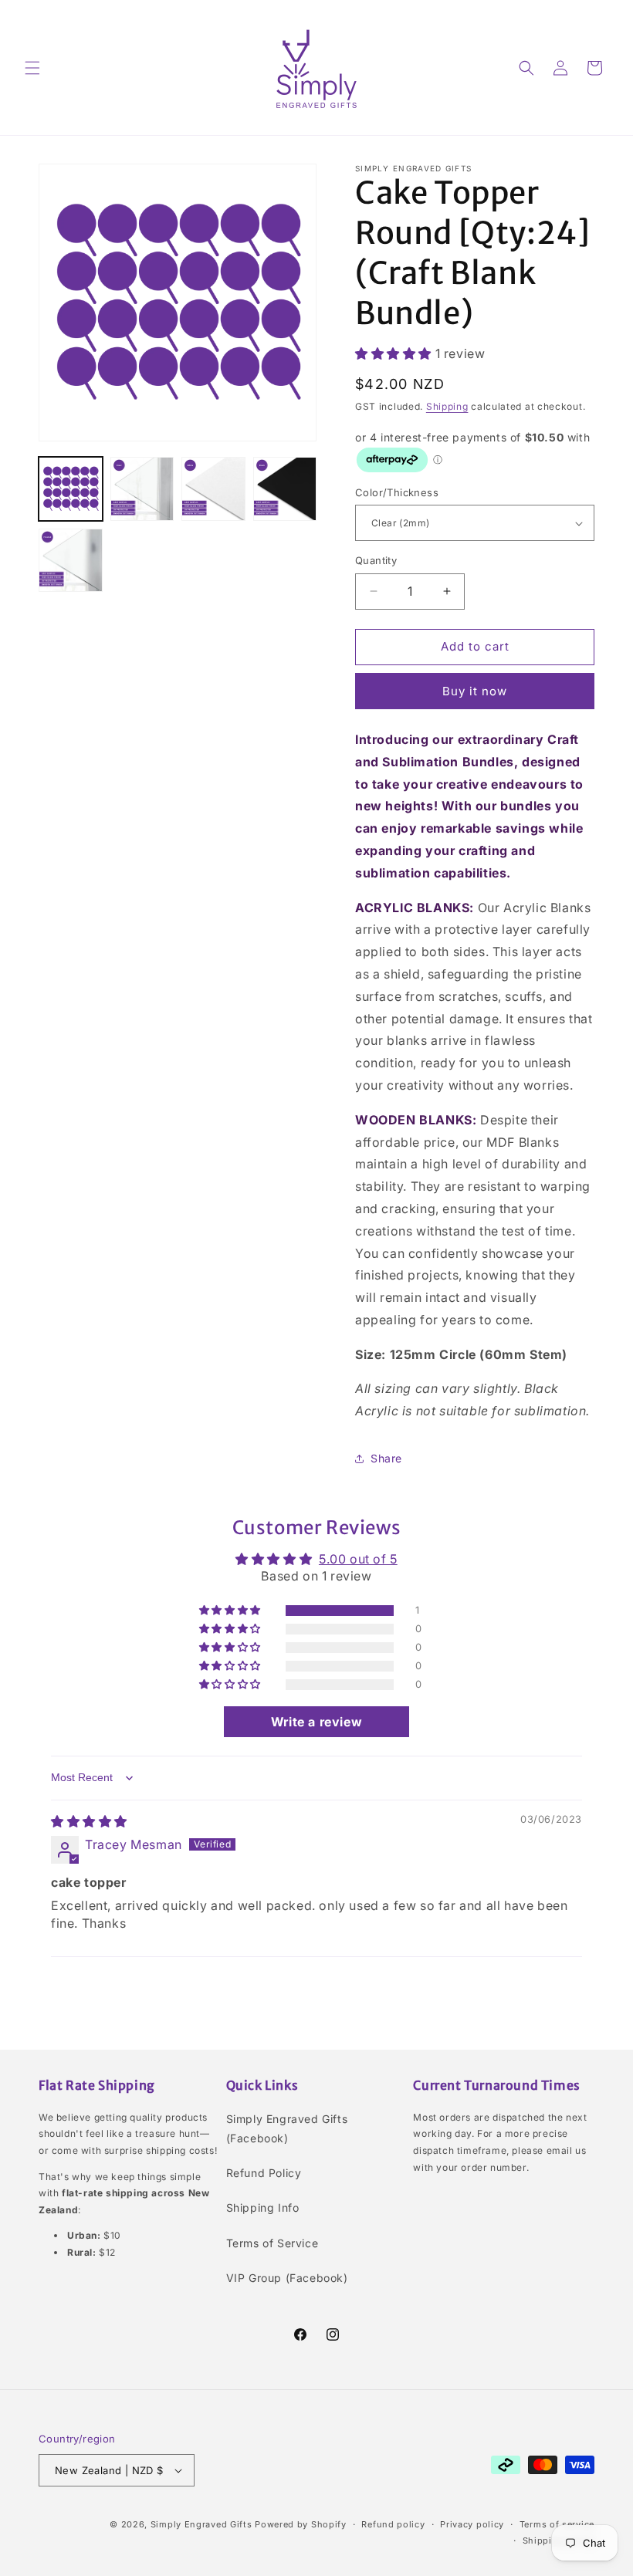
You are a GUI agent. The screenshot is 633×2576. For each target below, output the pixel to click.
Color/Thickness (397, 492)
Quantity (376, 560)
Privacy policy (472, 2524)
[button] (32, 68)
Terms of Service (272, 2243)
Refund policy (393, 2524)
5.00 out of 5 (358, 1559)
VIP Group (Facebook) (287, 2278)
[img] (89, 1821)
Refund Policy (264, 2173)
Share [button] (386, 1458)
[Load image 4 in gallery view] (285, 489)
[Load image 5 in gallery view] (71, 561)
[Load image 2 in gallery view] (142, 489)
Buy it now (475, 691)
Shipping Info (263, 2208)
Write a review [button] (316, 1722)
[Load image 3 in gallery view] (213, 489)
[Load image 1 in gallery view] (71, 489)
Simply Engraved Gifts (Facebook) (287, 2128)
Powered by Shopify (301, 2524)
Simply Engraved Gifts (201, 2524)
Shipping (447, 406)
